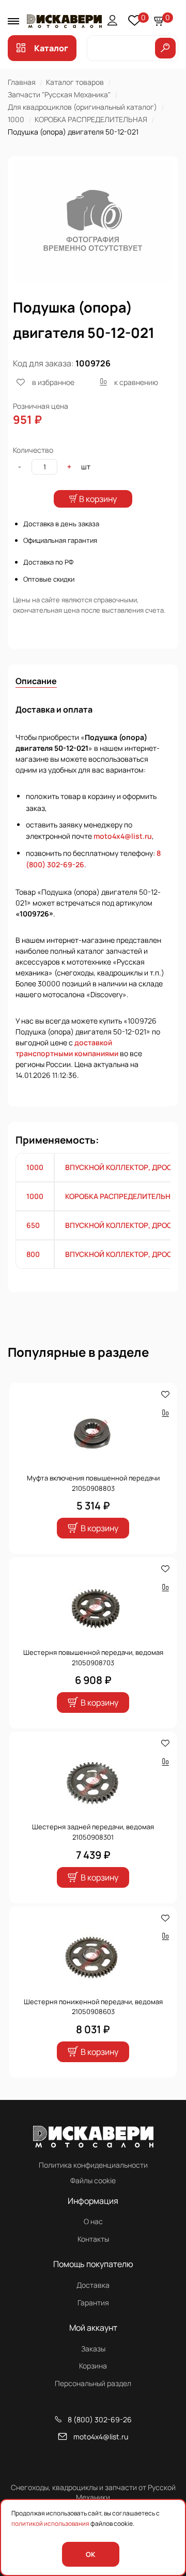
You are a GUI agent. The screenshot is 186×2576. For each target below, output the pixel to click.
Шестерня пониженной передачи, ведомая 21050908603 (93, 2007)
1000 (16, 119)
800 (33, 1254)
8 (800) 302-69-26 (100, 2419)
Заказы (93, 2349)
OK (90, 2554)
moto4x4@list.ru (123, 836)
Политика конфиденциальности (93, 2165)
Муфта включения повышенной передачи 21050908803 (93, 1483)
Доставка (93, 2285)
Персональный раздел (93, 2383)
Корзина (93, 2366)
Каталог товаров (75, 82)
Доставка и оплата (54, 709)
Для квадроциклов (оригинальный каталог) (82, 107)
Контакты (93, 2239)
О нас (93, 2221)
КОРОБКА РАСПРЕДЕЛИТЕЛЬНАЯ (91, 119)
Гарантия (93, 2303)
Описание (36, 681)
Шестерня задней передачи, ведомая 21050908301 (93, 1832)
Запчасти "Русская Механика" (59, 94)
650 (33, 1225)
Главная (22, 82)
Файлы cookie (93, 2180)
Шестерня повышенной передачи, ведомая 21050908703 (93, 1657)
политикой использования (50, 2523)
